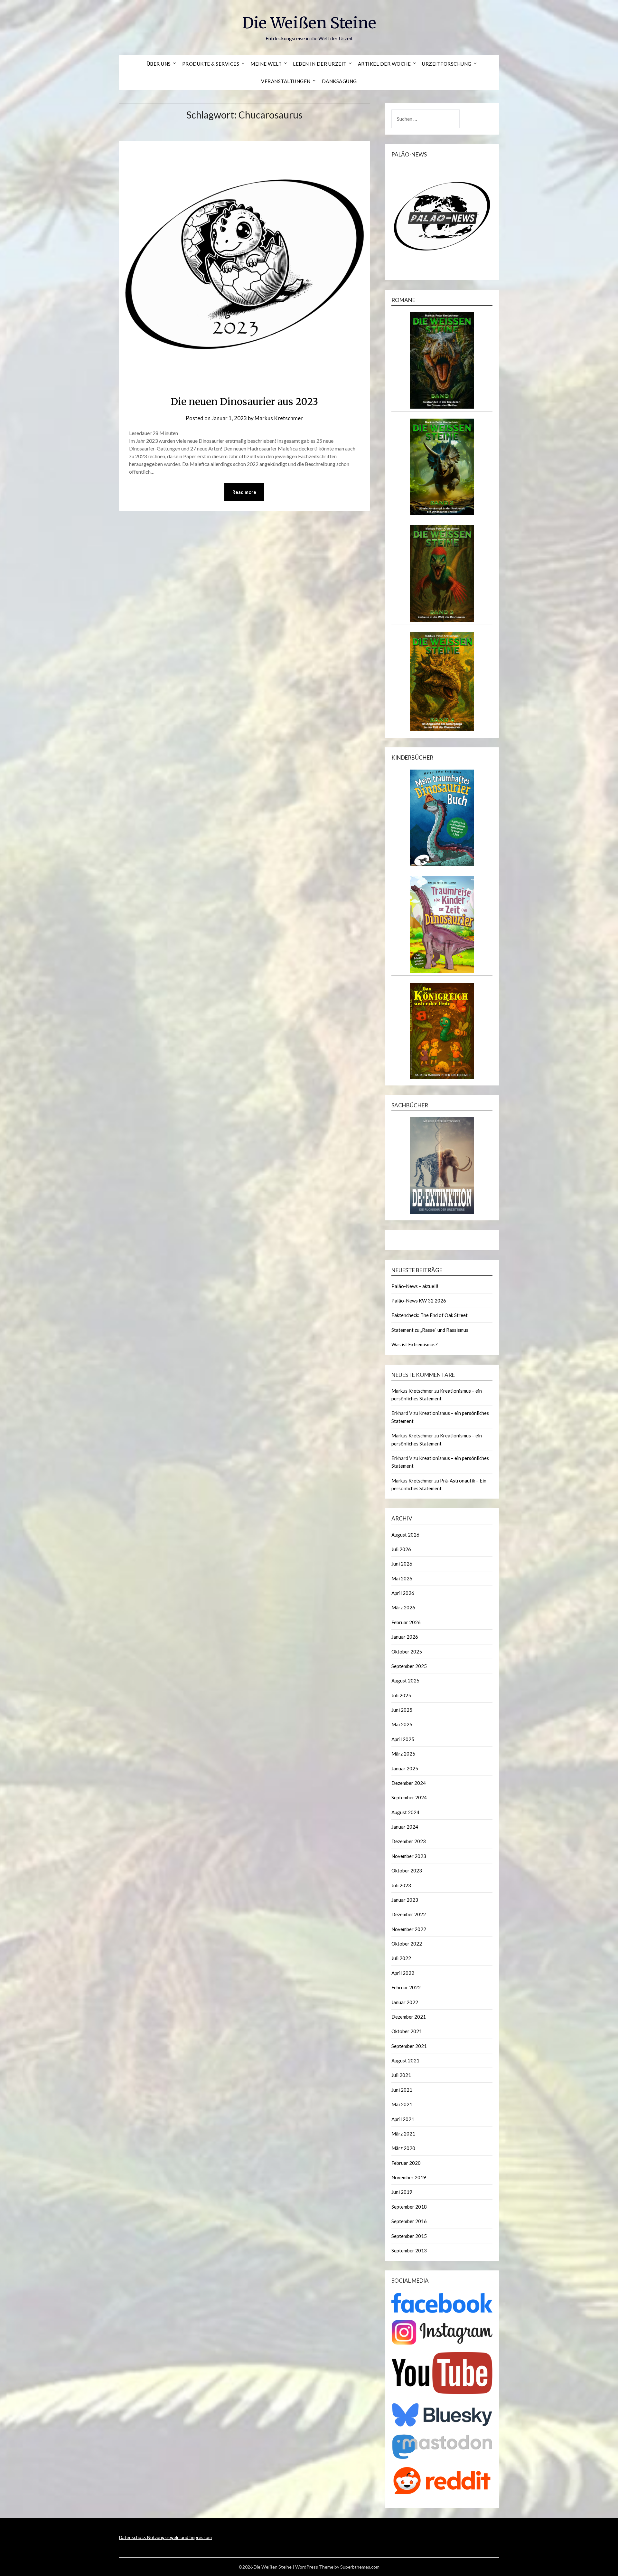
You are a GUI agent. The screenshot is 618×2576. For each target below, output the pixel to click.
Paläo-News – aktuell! (415, 1286)
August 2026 (405, 1535)
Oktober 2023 (407, 1870)
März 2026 (403, 1607)
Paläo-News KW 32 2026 (419, 1301)
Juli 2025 (401, 1695)
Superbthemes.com (360, 2567)
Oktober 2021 (407, 2031)
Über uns (159, 64)
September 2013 (409, 2250)
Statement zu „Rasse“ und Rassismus (430, 1330)
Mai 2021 (402, 2104)
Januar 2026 (405, 1637)
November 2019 (409, 2177)
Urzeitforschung (447, 64)
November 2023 (409, 1856)
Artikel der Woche (384, 64)
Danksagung (339, 81)
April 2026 (403, 1593)
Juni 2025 (402, 1710)
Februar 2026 (406, 1622)
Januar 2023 (405, 1900)
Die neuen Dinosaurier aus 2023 (244, 402)
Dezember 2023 (409, 1841)
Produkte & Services (211, 64)
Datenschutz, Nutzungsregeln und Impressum (165, 2537)
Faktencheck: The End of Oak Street (430, 1315)
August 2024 (405, 1812)
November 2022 (409, 1929)
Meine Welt (266, 64)
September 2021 (409, 2046)
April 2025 (403, 1739)
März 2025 (403, 1754)
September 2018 (409, 2207)
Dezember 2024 (409, 1783)
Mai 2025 (402, 1724)
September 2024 (409, 1797)
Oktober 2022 (407, 1944)
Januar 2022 (405, 2002)
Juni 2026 (402, 1564)
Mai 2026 (402, 1578)
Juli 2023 (401, 1885)
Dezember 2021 (409, 2017)
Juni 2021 (402, 2090)
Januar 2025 (405, 1768)
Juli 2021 (401, 2075)
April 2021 (403, 2119)
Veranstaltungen (286, 81)
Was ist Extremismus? (415, 1344)
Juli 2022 (401, 1958)
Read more (244, 492)
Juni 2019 (402, 2192)
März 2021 (403, 2134)
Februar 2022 (406, 1987)
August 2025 (405, 1681)
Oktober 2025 (407, 1652)
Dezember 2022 (409, 1914)
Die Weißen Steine (309, 23)
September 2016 (409, 2221)
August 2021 (405, 2060)
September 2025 (409, 1666)
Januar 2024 (405, 1827)
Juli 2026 (401, 1549)
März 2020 (403, 2148)
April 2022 (403, 1973)
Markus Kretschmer (279, 418)
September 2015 (409, 2236)
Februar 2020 (406, 2163)
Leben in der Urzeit (320, 64)
